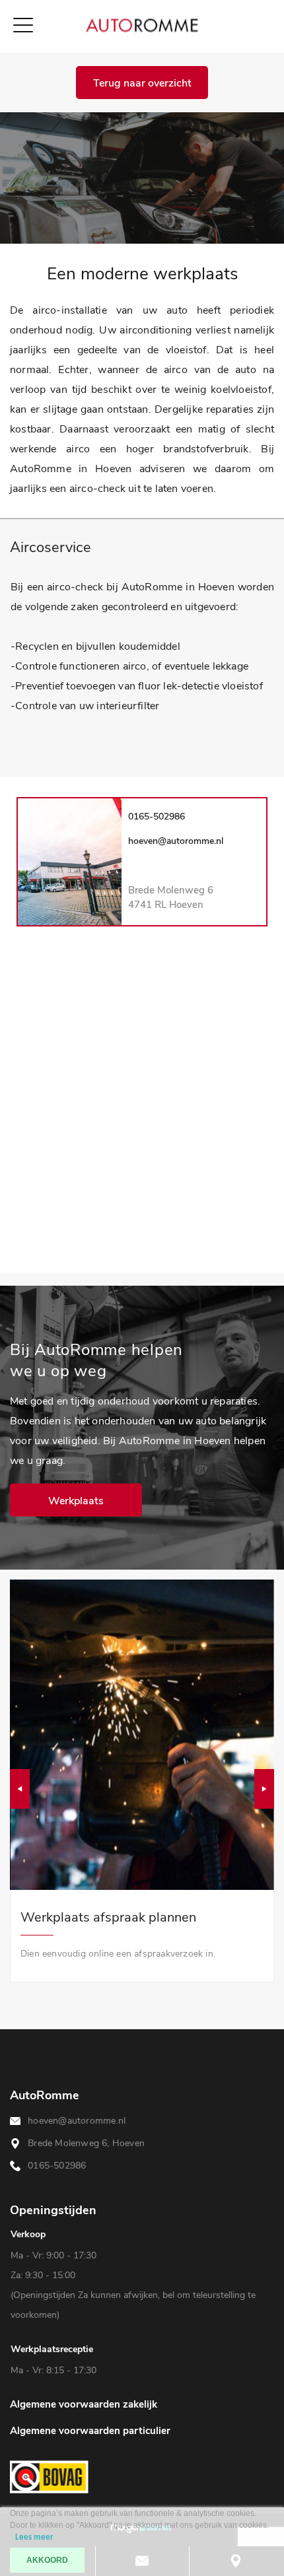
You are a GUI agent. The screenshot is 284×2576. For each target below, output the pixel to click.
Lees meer (34, 2537)
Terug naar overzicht (142, 83)
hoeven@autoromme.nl (176, 841)
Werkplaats (76, 1500)
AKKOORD (47, 2560)
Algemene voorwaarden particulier (90, 2431)
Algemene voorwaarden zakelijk (84, 2404)
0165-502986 (157, 817)
